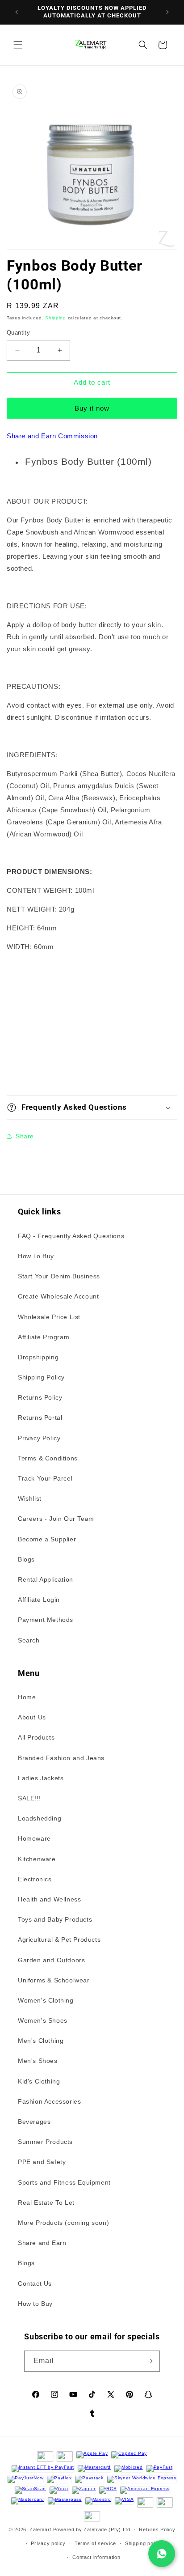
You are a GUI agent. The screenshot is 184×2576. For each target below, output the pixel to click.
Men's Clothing (41, 2041)
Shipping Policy (41, 1377)
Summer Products (45, 2142)
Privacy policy (48, 2543)
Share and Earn (42, 2243)
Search (29, 1640)
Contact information (96, 2557)
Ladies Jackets (41, 1778)
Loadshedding (40, 1818)
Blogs (26, 1559)
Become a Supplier (47, 1539)
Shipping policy (144, 2543)
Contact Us (35, 2283)
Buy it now (92, 408)
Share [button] (25, 1136)
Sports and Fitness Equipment (64, 2182)
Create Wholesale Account (58, 1296)
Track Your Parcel (45, 1478)
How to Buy (35, 2304)
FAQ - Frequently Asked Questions (71, 1236)
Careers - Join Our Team (56, 1519)
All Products (36, 1737)
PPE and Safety (42, 2162)
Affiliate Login (39, 1600)
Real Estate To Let (46, 2203)
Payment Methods (46, 1620)
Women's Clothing (46, 2000)
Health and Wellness (49, 1899)
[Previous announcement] (17, 12)
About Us (32, 1717)
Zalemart (40, 2529)
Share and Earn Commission (52, 436)
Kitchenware (37, 1859)
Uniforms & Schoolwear (54, 1980)
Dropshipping (38, 1357)
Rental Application (46, 1579)
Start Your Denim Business (59, 1276)
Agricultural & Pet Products (59, 1939)
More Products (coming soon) (63, 2223)
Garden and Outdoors (51, 1960)
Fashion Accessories (49, 2101)
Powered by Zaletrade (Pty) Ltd (92, 2529)
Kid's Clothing (39, 2081)
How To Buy (36, 1256)
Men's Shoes (38, 2061)
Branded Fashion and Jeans (61, 1758)
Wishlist (30, 1498)
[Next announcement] (167, 12)
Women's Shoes (43, 2020)
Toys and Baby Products (55, 1919)
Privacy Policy (39, 1438)
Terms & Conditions (48, 1458)
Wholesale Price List (49, 1317)
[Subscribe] (150, 2361)
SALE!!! (29, 1798)
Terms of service (95, 2543)
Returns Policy (40, 1397)
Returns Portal (40, 1417)
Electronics (35, 1879)
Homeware (34, 1838)
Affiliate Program (44, 1337)
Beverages (34, 2122)
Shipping (56, 318)
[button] (18, 45)
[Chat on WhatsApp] (162, 2554)
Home (27, 1697)
